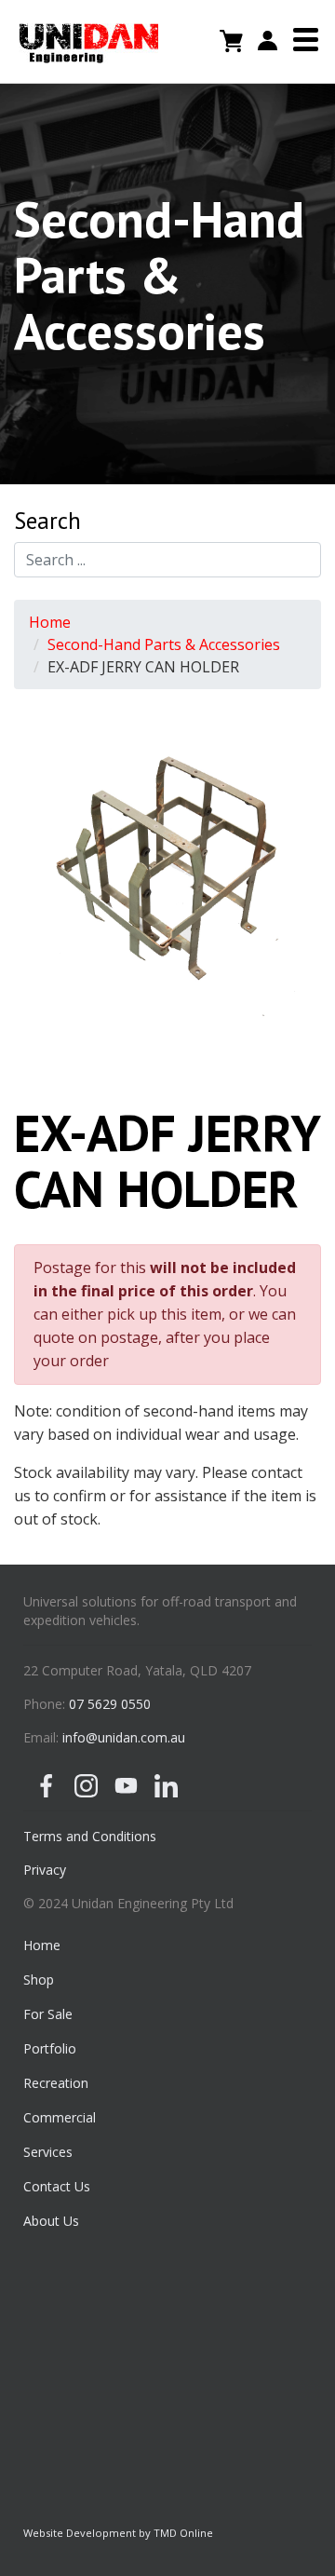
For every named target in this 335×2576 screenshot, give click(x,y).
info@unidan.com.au (124, 1737)
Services (48, 2152)
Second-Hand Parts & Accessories (164, 644)
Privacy (45, 1870)
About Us (51, 2221)
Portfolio (50, 2048)
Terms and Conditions (90, 1836)
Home (50, 622)
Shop (39, 1979)
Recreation (56, 2083)
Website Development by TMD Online (118, 2533)
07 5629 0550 (110, 1704)
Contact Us (57, 2186)
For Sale (48, 2014)
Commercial (60, 2117)
